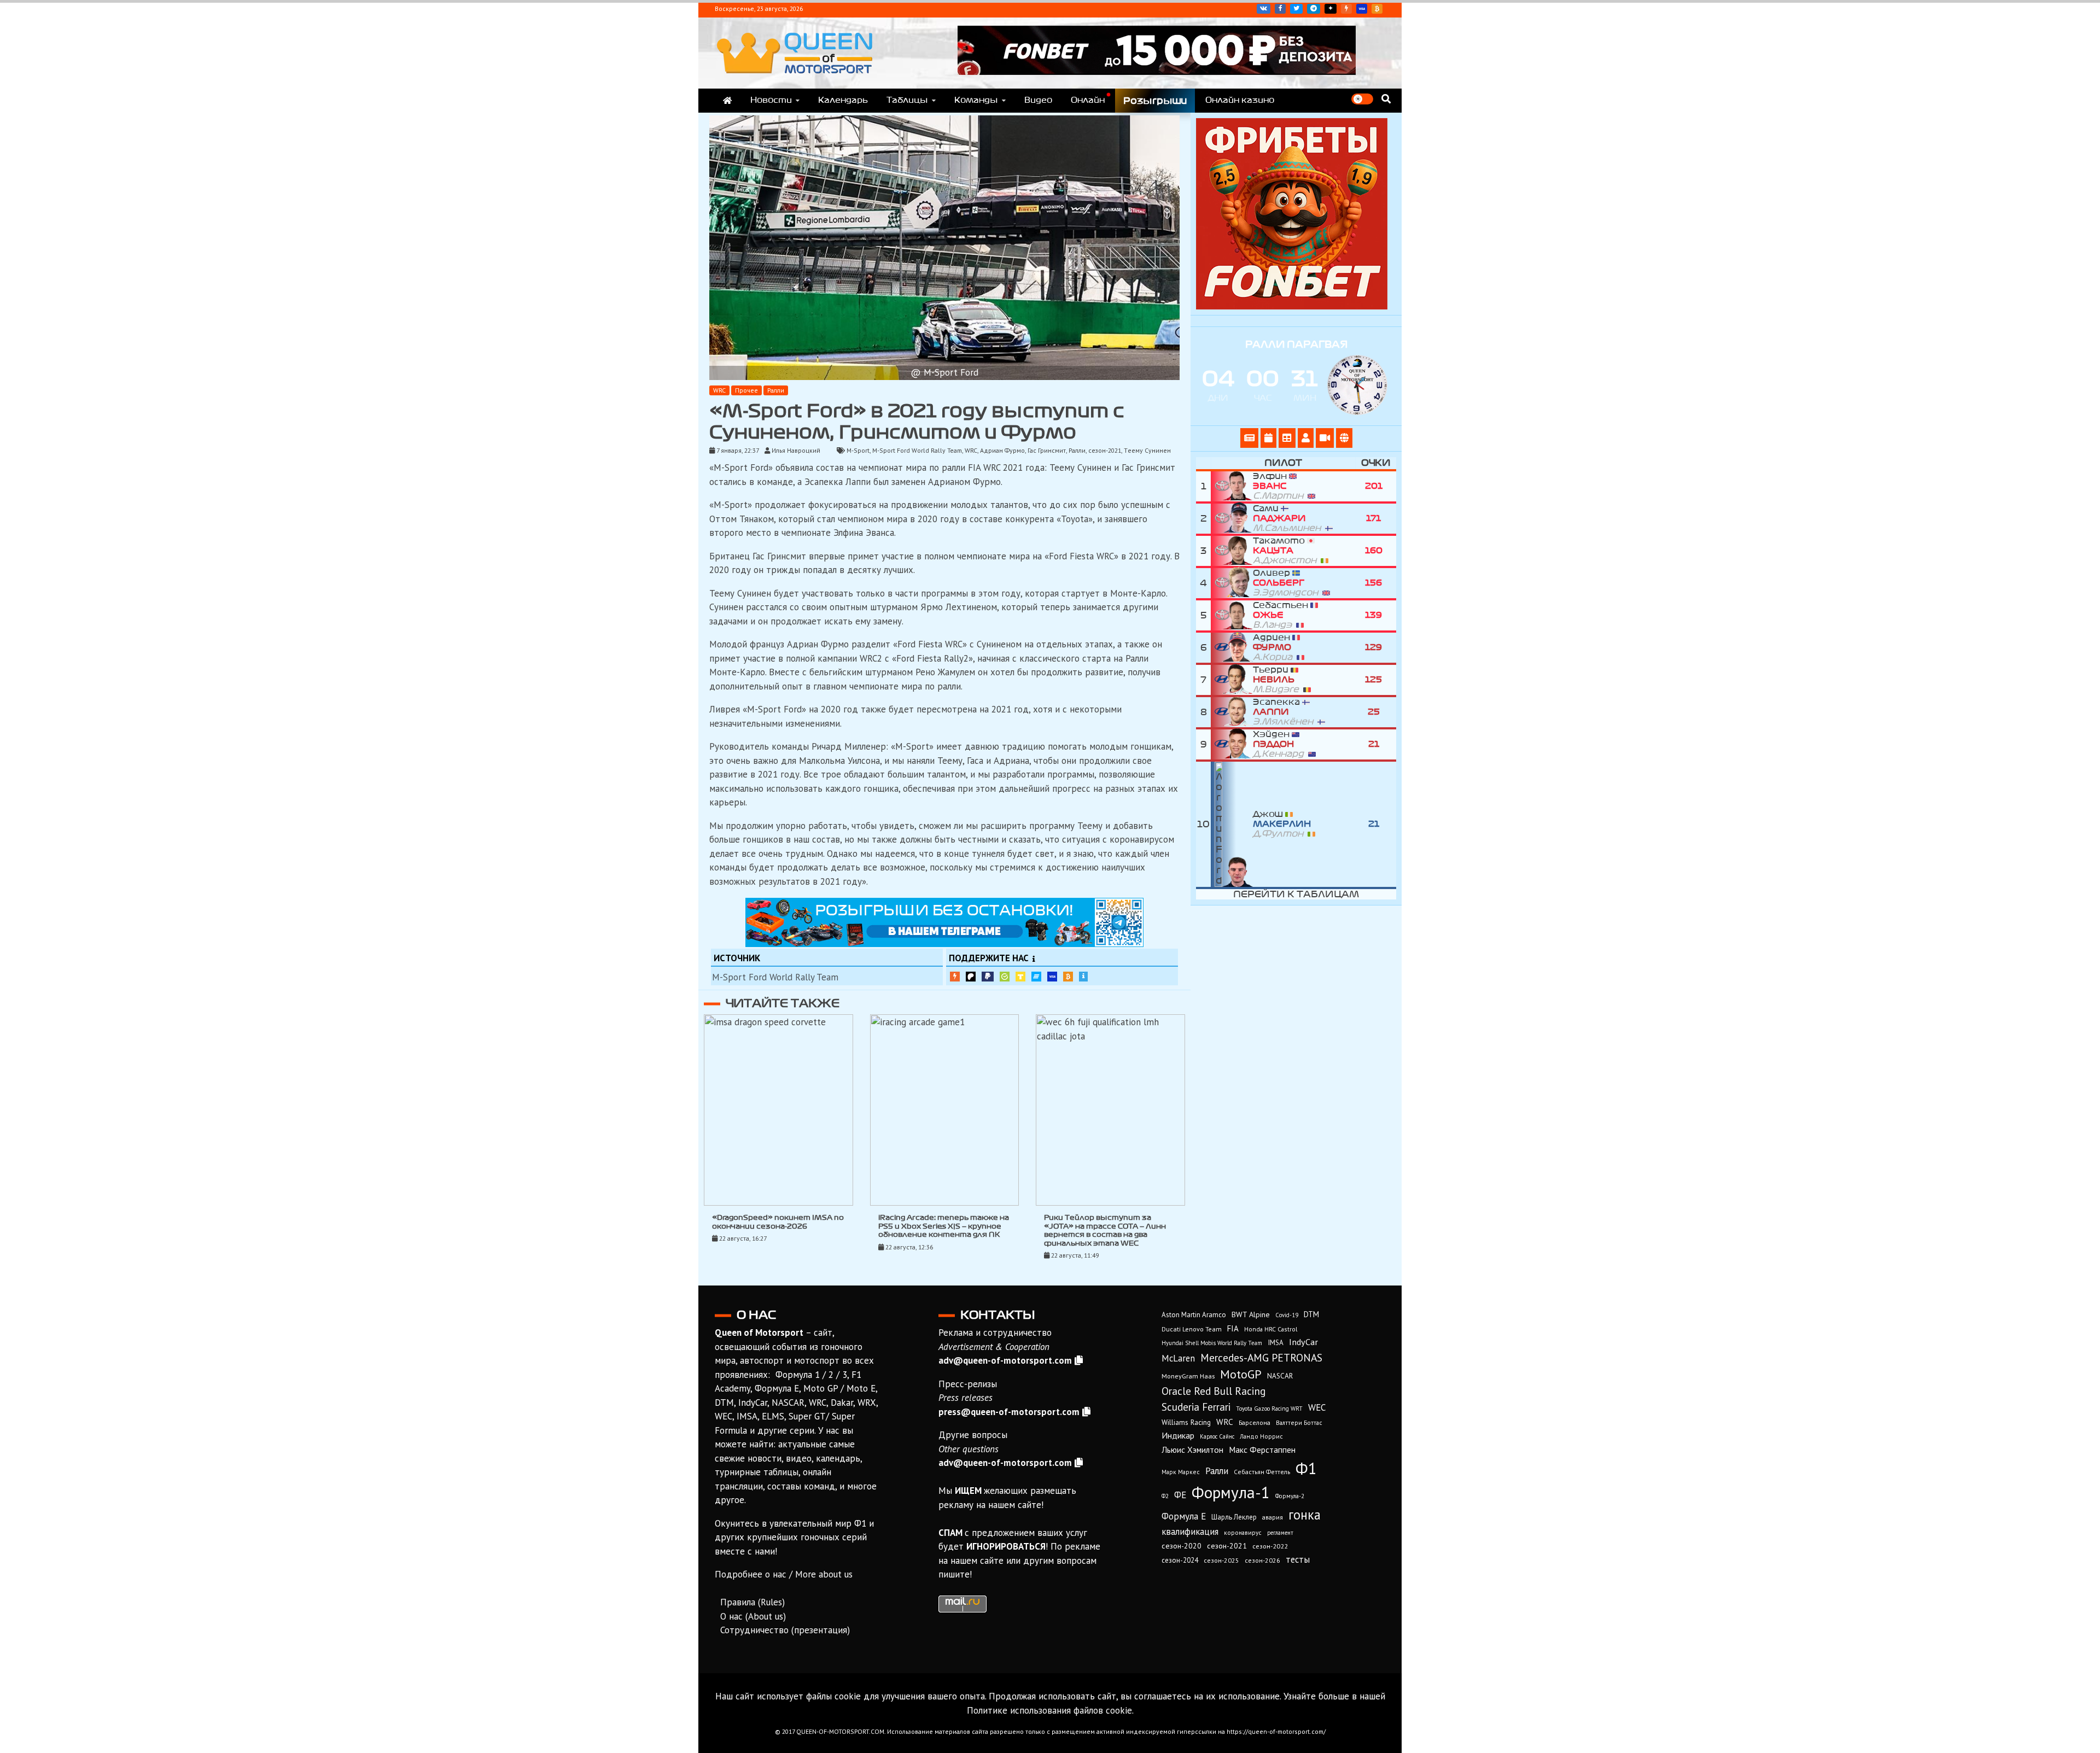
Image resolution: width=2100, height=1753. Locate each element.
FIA (1233, 1328)
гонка (1305, 1515)
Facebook (1280, 9)
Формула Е (1184, 1516)
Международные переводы (1052, 977)
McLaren (1178, 1358)
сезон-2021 (1105, 450)
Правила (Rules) (752, 1602)
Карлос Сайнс (1217, 1436)
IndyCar (1303, 1342)
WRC (719, 390)
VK (1264, 9)
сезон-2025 (1221, 1560)
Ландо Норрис (1261, 1436)
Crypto (1377, 9)
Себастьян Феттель (1262, 1472)
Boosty (1346, 9)
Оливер (1288, 583)
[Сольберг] (1232, 583)
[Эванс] (1232, 486)
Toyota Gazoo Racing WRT (1269, 1409)
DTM (1311, 1314)
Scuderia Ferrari (1196, 1407)
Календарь (843, 100)
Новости (771, 100)
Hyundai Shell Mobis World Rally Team (1212, 1343)
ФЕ (1180, 1495)
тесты (1298, 1559)
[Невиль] (1232, 680)
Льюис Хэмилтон (1192, 1450)
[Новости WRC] (1249, 438)
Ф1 (1306, 1468)
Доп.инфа (1083, 977)
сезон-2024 (1180, 1560)
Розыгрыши (1155, 101)
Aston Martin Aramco (1194, 1315)
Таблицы (907, 100)
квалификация (1190, 1532)
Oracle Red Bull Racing (1214, 1391)
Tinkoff (1020, 977)
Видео (1038, 100)
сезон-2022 (1270, 1546)
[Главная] (727, 101)
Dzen (1331, 9)
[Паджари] (1232, 519)
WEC (1317, 1407)
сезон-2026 (1262, 1560)
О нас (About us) (753, 1616)
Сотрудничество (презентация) (785, 1630)
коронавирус (1243, 1532)
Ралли (776, 390)
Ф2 (1165, 1496)
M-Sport (858, 450)
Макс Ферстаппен (1262, 1450)
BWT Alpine (1251, 1314)
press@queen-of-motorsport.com (1009, 1412)
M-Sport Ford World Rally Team (917, 450)
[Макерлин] (1232, 824)
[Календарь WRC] (1268, 438)
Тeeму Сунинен (1147, 450)
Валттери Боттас (1299, 1422)
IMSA (1276, 1343)
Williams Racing (1186, 1422)
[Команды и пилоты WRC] (1306, 438)
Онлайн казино (1240, 100)
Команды (976, 100)
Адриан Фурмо (1002, 450)
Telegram (1314, 9)
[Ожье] (1232, 615)
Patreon (971, 977)
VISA (1362, 9)
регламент (1280, 1533)
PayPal (988, 977)
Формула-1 (1231, 1492)
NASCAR (1280, 1376)
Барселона (1255, 1422)
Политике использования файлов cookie (1049, 1710)
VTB (1036, 977)
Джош (1282, 824)
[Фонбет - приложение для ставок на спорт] (1157, 72)
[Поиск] (1386, 99)
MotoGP (1241, 1374)
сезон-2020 (1182, 1546)
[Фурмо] (1232, 648)
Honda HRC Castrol (1271, 1329)
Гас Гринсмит (1047, 450)
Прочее (746, 390)
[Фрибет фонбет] (1292, 306)
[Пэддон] (1232, 744)
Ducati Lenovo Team (1192, 1329)
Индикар (1178, 1435)
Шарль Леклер (1234, 1517)
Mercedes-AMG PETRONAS (1261, 1357)
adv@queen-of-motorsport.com (1005, 1360)
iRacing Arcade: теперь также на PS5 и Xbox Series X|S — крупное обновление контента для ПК (944, 1226)
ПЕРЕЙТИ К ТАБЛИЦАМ (1296, 894)
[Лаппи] (1232, 712)
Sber (1005, 977)
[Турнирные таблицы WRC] (1287, 438)
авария (1273, 1517)
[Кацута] (1232, 551)
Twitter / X (1296, 9)
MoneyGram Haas (1188, 1376)
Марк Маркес (1181, 1472)
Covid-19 (1287, 1315)
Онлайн (1088, 100)
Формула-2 (1290, 1496)
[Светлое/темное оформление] (1362, 99)
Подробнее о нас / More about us (784, 1574)
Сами (1289, 518)
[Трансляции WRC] (1325, 438)
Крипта (1068, 977)
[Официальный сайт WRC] (1344, 438)
